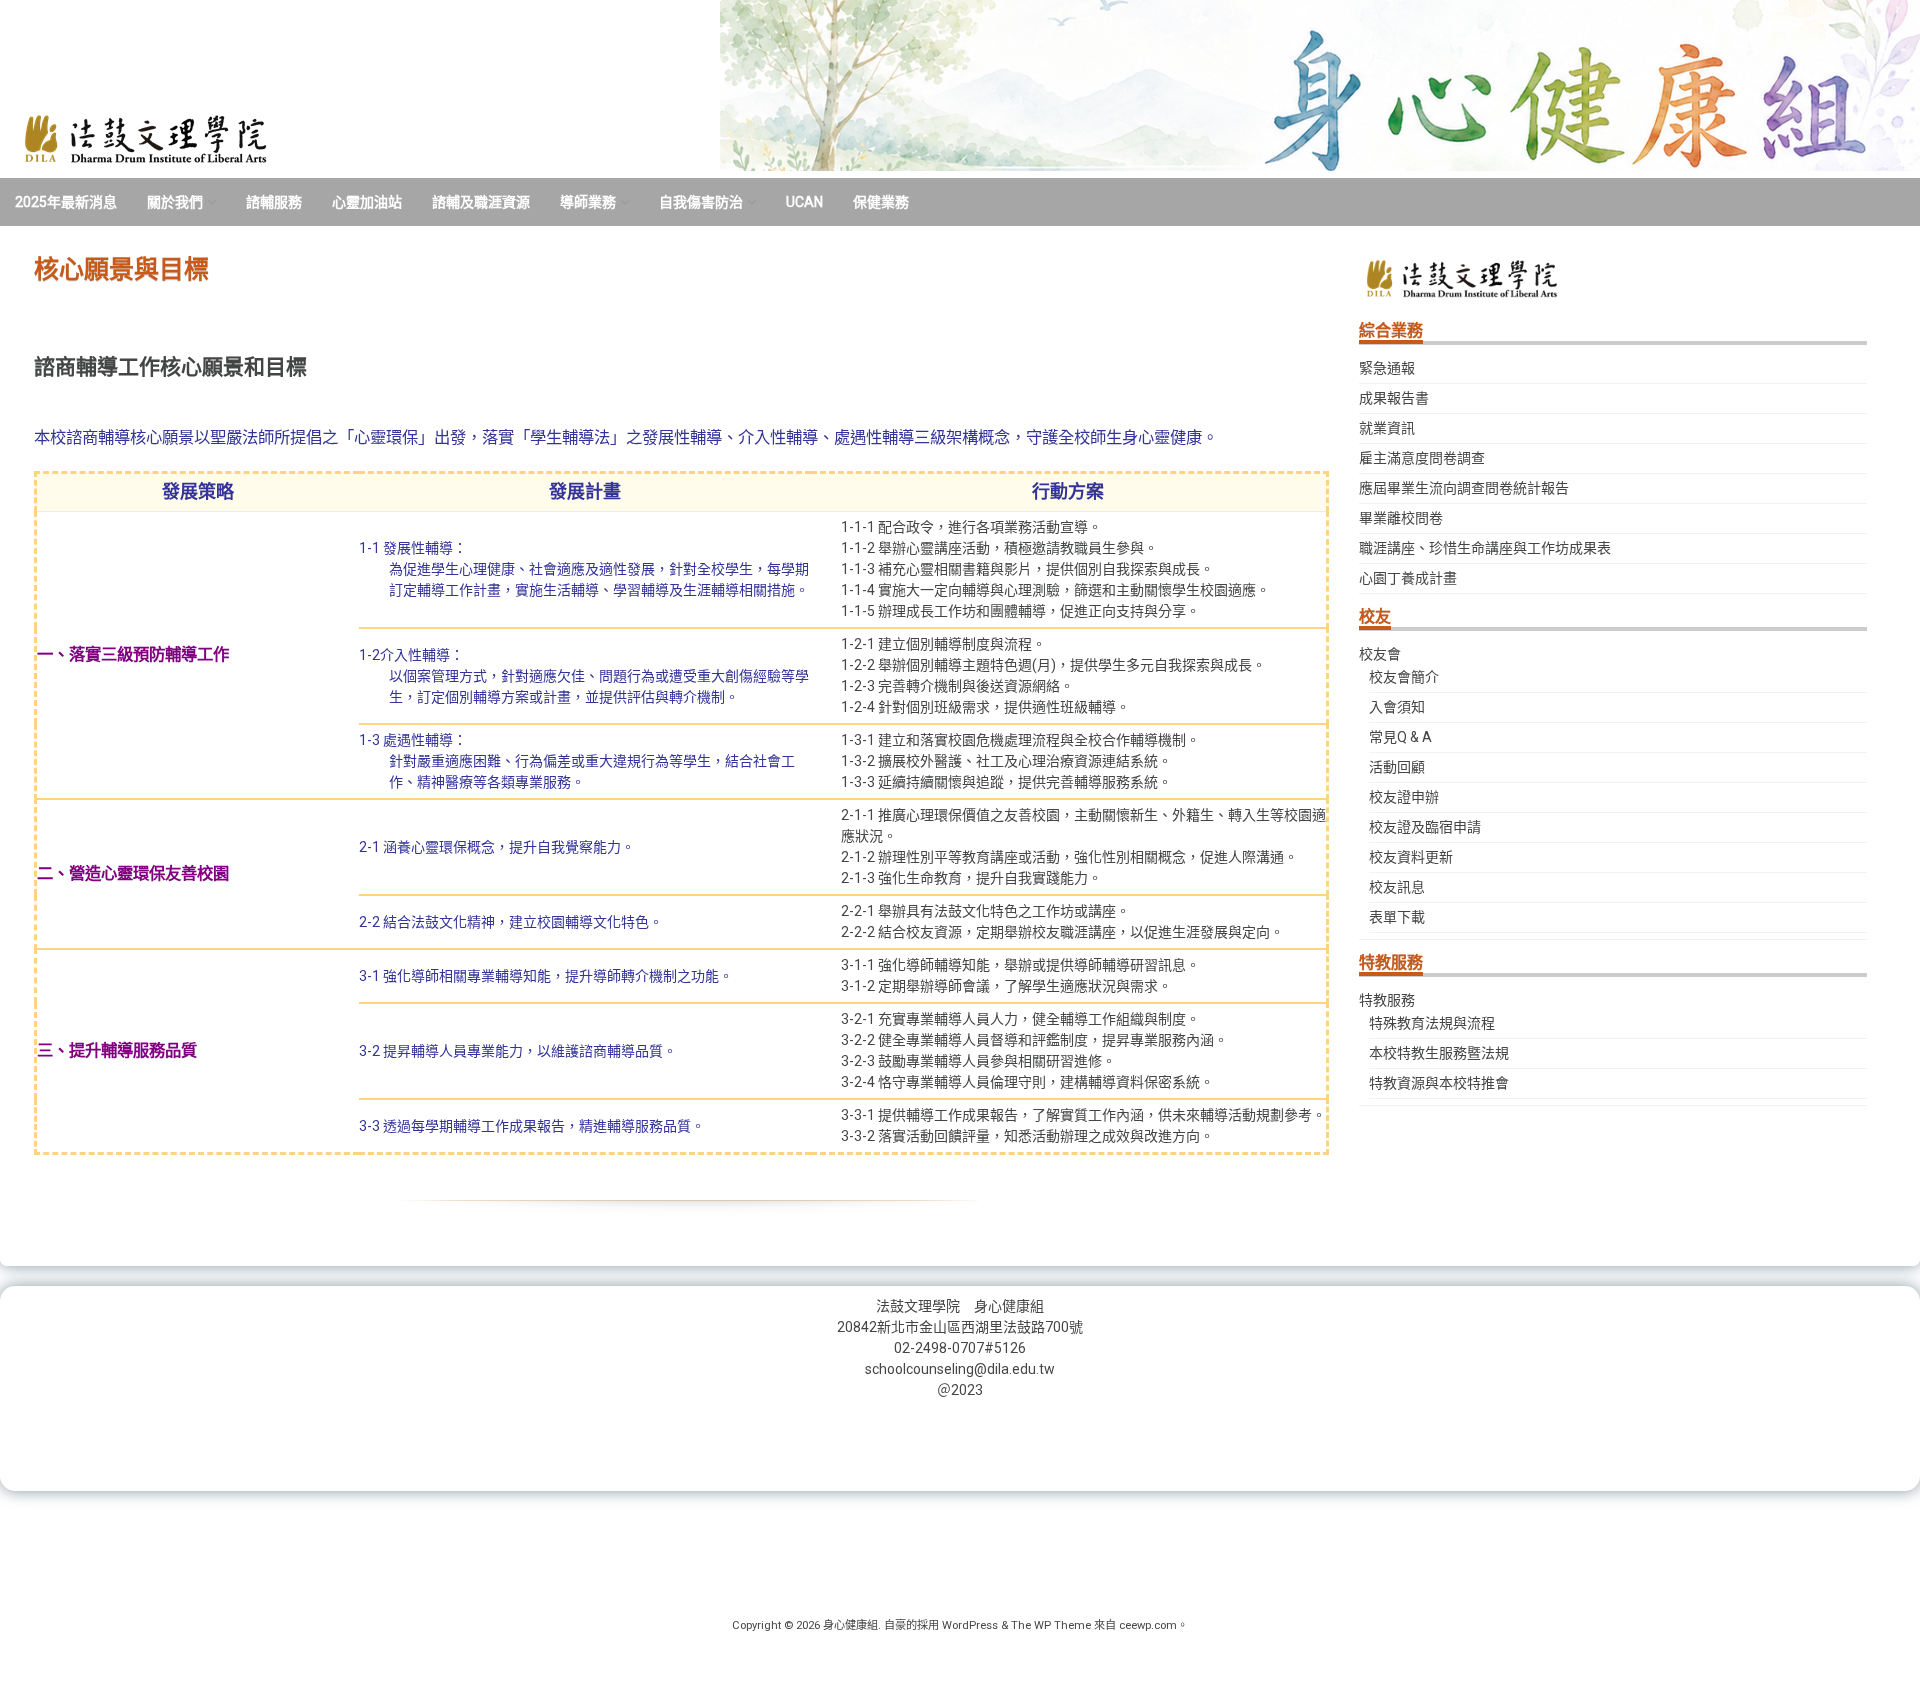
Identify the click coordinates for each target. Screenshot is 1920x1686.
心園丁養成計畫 (1408, 578)
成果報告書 (1394, 398)
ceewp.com (1148, 1625)
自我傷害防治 (701, 202)
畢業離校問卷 (1401, 518)
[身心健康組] (142, 164)
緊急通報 (1387, 368)
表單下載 (1397, 917)
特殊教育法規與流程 (1432, 1023)
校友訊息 (1397, 887)
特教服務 (1387, 1000)
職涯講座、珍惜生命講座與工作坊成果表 (1485, 548)
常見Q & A (1400, 737)
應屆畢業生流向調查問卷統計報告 (1464, 488)
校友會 (1380, 654)
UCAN (804, 202)
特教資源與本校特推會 (1439, 1083)
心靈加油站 (367, 202)
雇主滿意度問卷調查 (1422, 458)
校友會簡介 (1404, 677)
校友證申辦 (1404, 797)
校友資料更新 (1411, 857)
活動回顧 (1397, 767)
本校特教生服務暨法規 (1439, 1053)
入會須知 (1397, 707)
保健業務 (881, 202)
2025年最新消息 (66, 202)
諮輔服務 (274, 202)
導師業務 (588, 202)
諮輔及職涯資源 (481, 202)
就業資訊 (1387, 428)
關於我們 (175, 202)
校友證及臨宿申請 (1425, 827)
